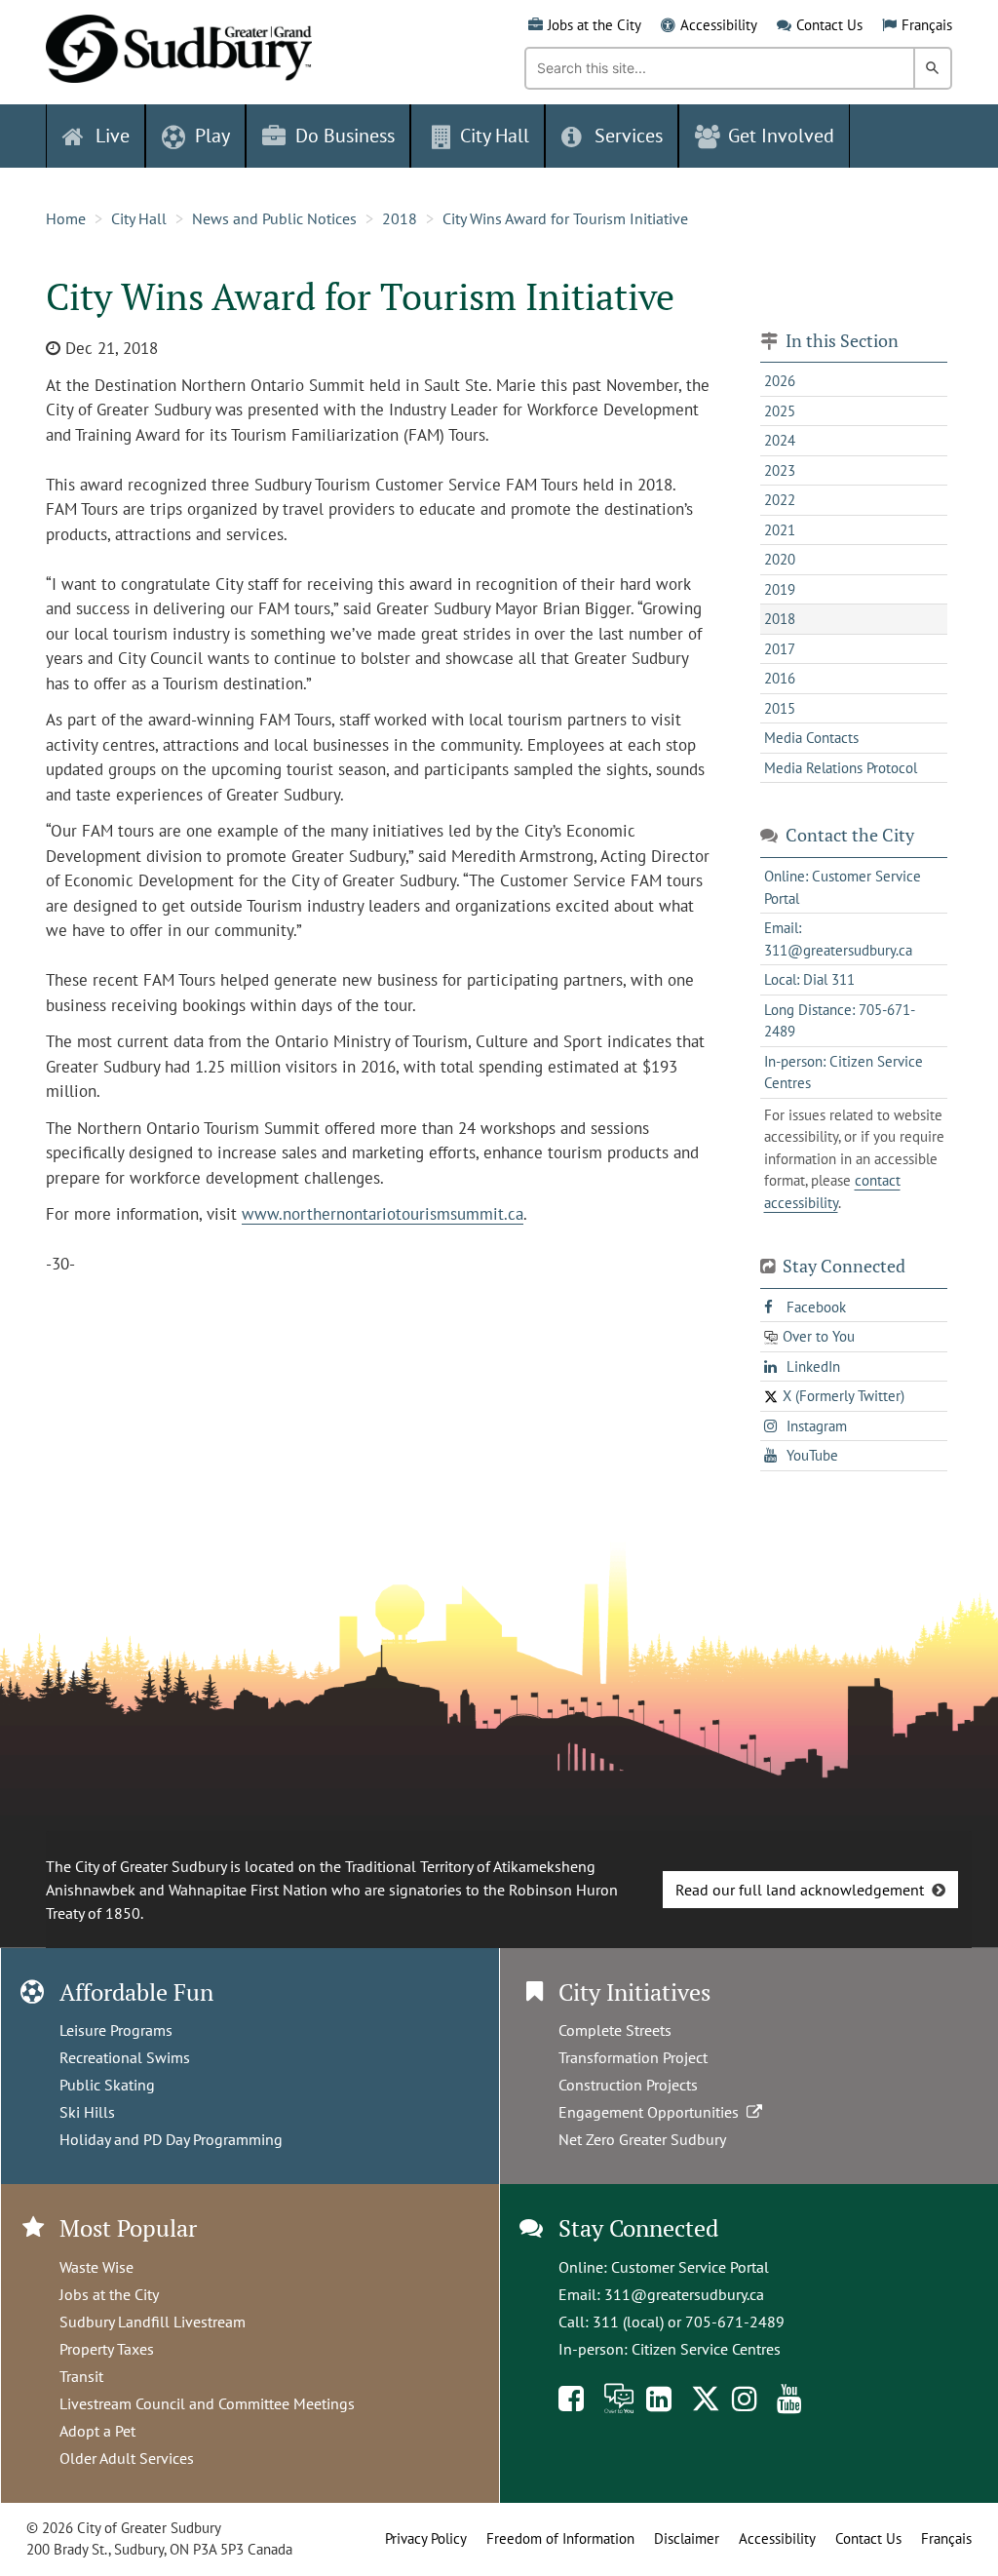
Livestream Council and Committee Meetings (207, 2403)
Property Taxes (107, 2349)
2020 (780, 559)
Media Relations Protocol (841, 768)
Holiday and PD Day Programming (171, 2139)
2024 (780, 440)
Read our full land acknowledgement (800, 1890)
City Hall (139, 218)
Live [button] (113, 136)
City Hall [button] (495, 136)
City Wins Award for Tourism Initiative (565, 218)
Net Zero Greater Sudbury (642, 2139)
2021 (780, 530)
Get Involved (781, 136)
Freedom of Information (560, 2538)
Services (629, 136)
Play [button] (212, 136)
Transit (81, 2376)
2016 (780, 678)
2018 (400, 218)
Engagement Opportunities (653, 2112)
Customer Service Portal (690, 2267)
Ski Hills (87, 2112)
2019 (780, 589)
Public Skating (107, 2085)
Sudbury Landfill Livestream (153, 2322)
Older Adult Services (127, 2458)
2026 (780, 381)
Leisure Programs (116, 2030)
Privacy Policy (426, 2538)
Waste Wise (96, 2267)
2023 (780, 470)
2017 (780, 649)
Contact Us (829, 25)
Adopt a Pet (97, 2431)
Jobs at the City (595, 25)
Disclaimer (687, 2538)
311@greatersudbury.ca (684, 2294)
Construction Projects (628, 2085)
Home (66, 218)
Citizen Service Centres (706, 2349)
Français (927, 25)
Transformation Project (633, 2057)
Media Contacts (811, 738)
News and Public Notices (274, 218)
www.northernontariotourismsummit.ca (383, 1214)
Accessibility (719, 25)
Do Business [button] (345, 136)
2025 (780, 411)
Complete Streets (615, 2030)
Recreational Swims (125, 2057)
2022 (780, 500)
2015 (780, 708)
